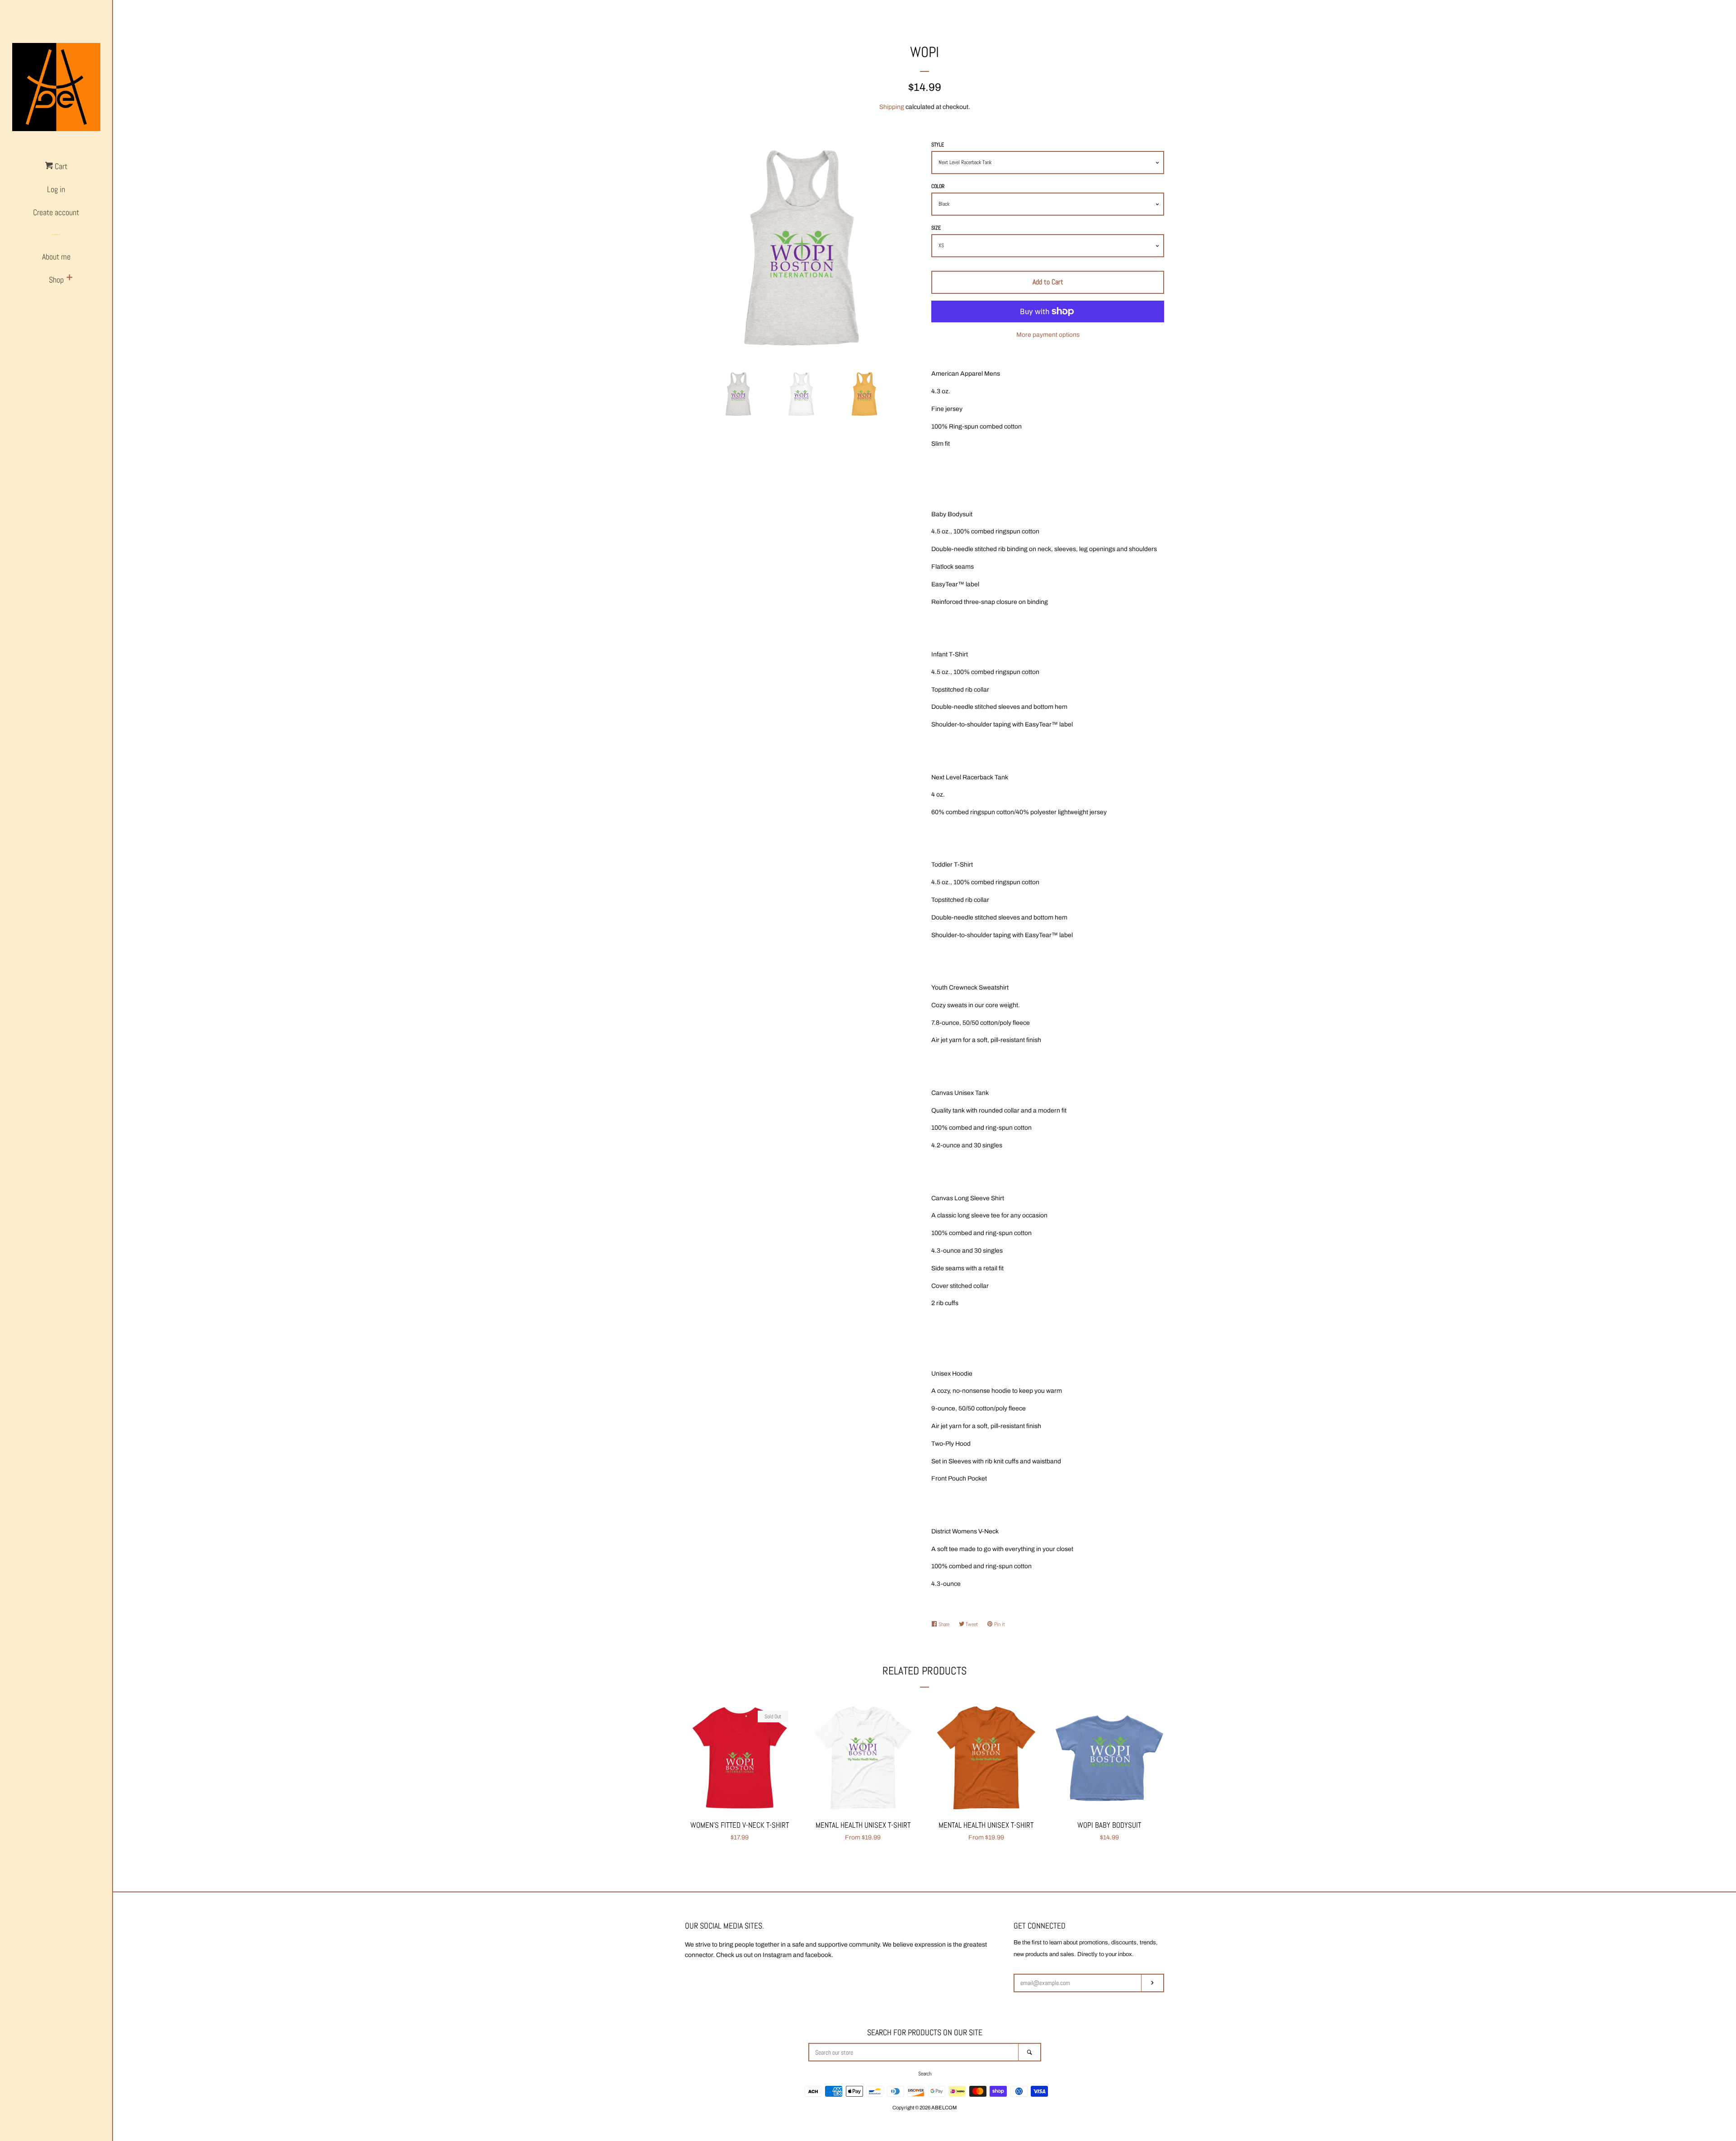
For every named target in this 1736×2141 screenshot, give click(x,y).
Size (936, 228)
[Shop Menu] (70, 278)
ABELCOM (944, 2108)
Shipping (892, 107)
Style (938, 145)
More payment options (1048, 335)
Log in (56, 189)
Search (925, 2074)
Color (938, 186)
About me (56, 257)
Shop (56, 280)
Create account (56, 212)
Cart (60, 166)
